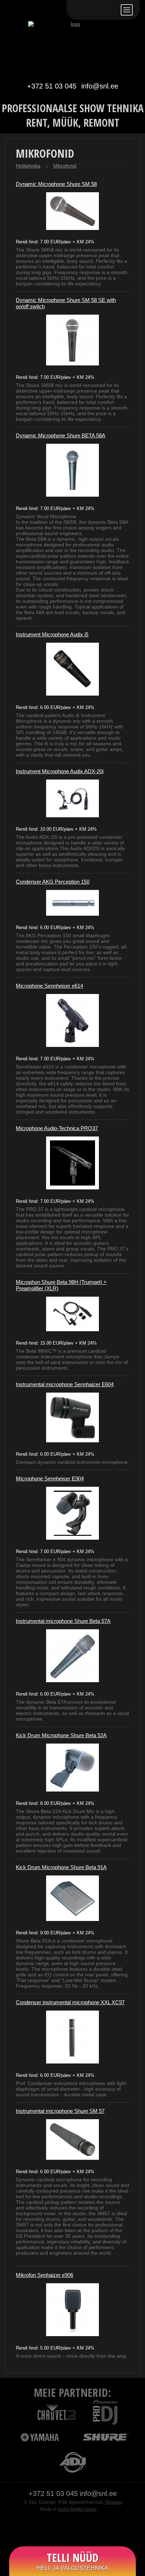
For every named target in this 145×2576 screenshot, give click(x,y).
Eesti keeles (78, 10)
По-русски (94, 10)
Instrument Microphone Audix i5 (52, 634)
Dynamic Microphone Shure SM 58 (56, 184)
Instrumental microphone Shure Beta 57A (63, 1621)
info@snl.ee (100, 86)
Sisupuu (114, 2502)
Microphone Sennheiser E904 (50, 1478)
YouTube (80, 2528)
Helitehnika (28, 166)
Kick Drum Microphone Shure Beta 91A (61, 1867)
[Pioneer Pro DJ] (105, 2412)
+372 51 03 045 (52, 86)
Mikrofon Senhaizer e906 (45, 2275)
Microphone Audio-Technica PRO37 (57, 1128)
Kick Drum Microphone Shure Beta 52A (61, 1735)
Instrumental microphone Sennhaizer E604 (65, 1384)
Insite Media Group (77, 2509)
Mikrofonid (65, 166)
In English (111, 10)
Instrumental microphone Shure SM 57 (60, 2111)
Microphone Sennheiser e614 (49, 986)
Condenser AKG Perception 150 (53, 882)
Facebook (65, 2528)
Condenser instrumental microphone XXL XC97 (70, 2002)
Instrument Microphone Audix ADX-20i (60, 771)
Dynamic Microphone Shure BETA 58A (61, 435)
